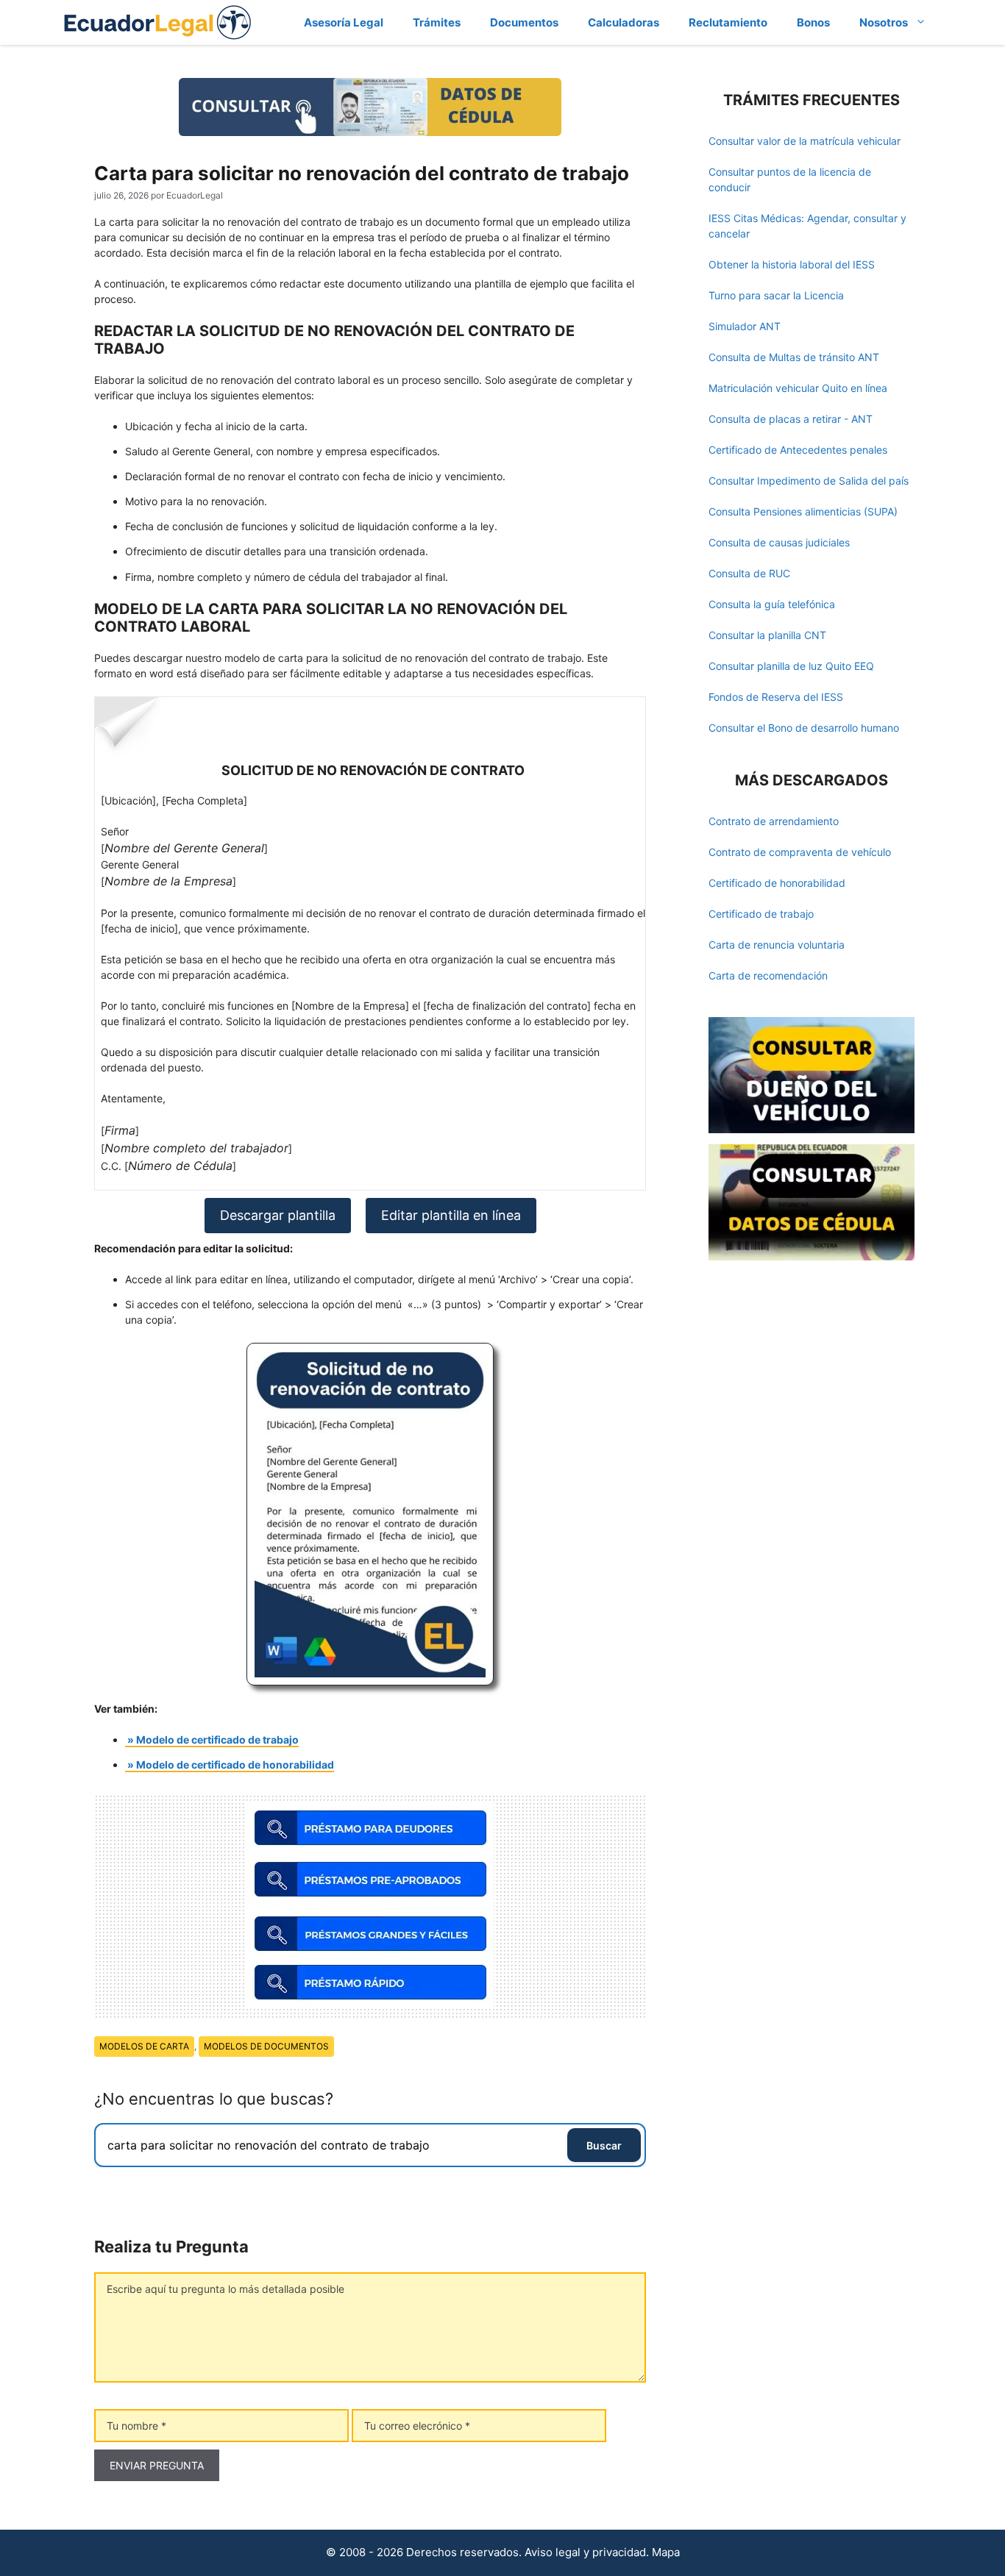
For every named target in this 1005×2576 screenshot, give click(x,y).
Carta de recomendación (768, 975)
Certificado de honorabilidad (777, 883)
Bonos (813, 22)
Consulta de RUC (749, 573)
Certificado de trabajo (761, 914)
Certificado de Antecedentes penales (798, 450)
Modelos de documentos (266, 2046)
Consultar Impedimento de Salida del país (809, 481)
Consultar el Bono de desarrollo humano (804, 728)
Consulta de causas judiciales (779, 542)
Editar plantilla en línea (451, 1215)
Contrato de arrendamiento (774, 821)
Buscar (604, 2145)
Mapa (666, 2552)
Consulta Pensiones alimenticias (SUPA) (803, 511)
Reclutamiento (728, 22)
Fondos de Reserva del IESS (776, 697)
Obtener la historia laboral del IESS (792, 264)
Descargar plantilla (278, 1215)
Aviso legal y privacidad (585, 2552)
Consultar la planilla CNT (767, 635)
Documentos (524, 22)
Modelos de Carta (144, 2046)
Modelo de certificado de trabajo (217, 1740)
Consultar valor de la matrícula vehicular (805, 141)
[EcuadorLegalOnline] (158, 21)
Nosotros (884, 22)
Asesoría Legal (344, 22)
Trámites (437, 22)
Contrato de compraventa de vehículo (800, 852)
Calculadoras (624, 22)
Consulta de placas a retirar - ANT (791, 419)
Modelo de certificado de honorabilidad (235, 1765)
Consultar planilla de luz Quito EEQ (791, 666)
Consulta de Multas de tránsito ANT (794, 357)
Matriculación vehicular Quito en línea (798, 388)
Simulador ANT (745, 326)
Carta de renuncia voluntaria (777, 945)
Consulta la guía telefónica (772, 604)
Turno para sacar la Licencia (776, 295)
